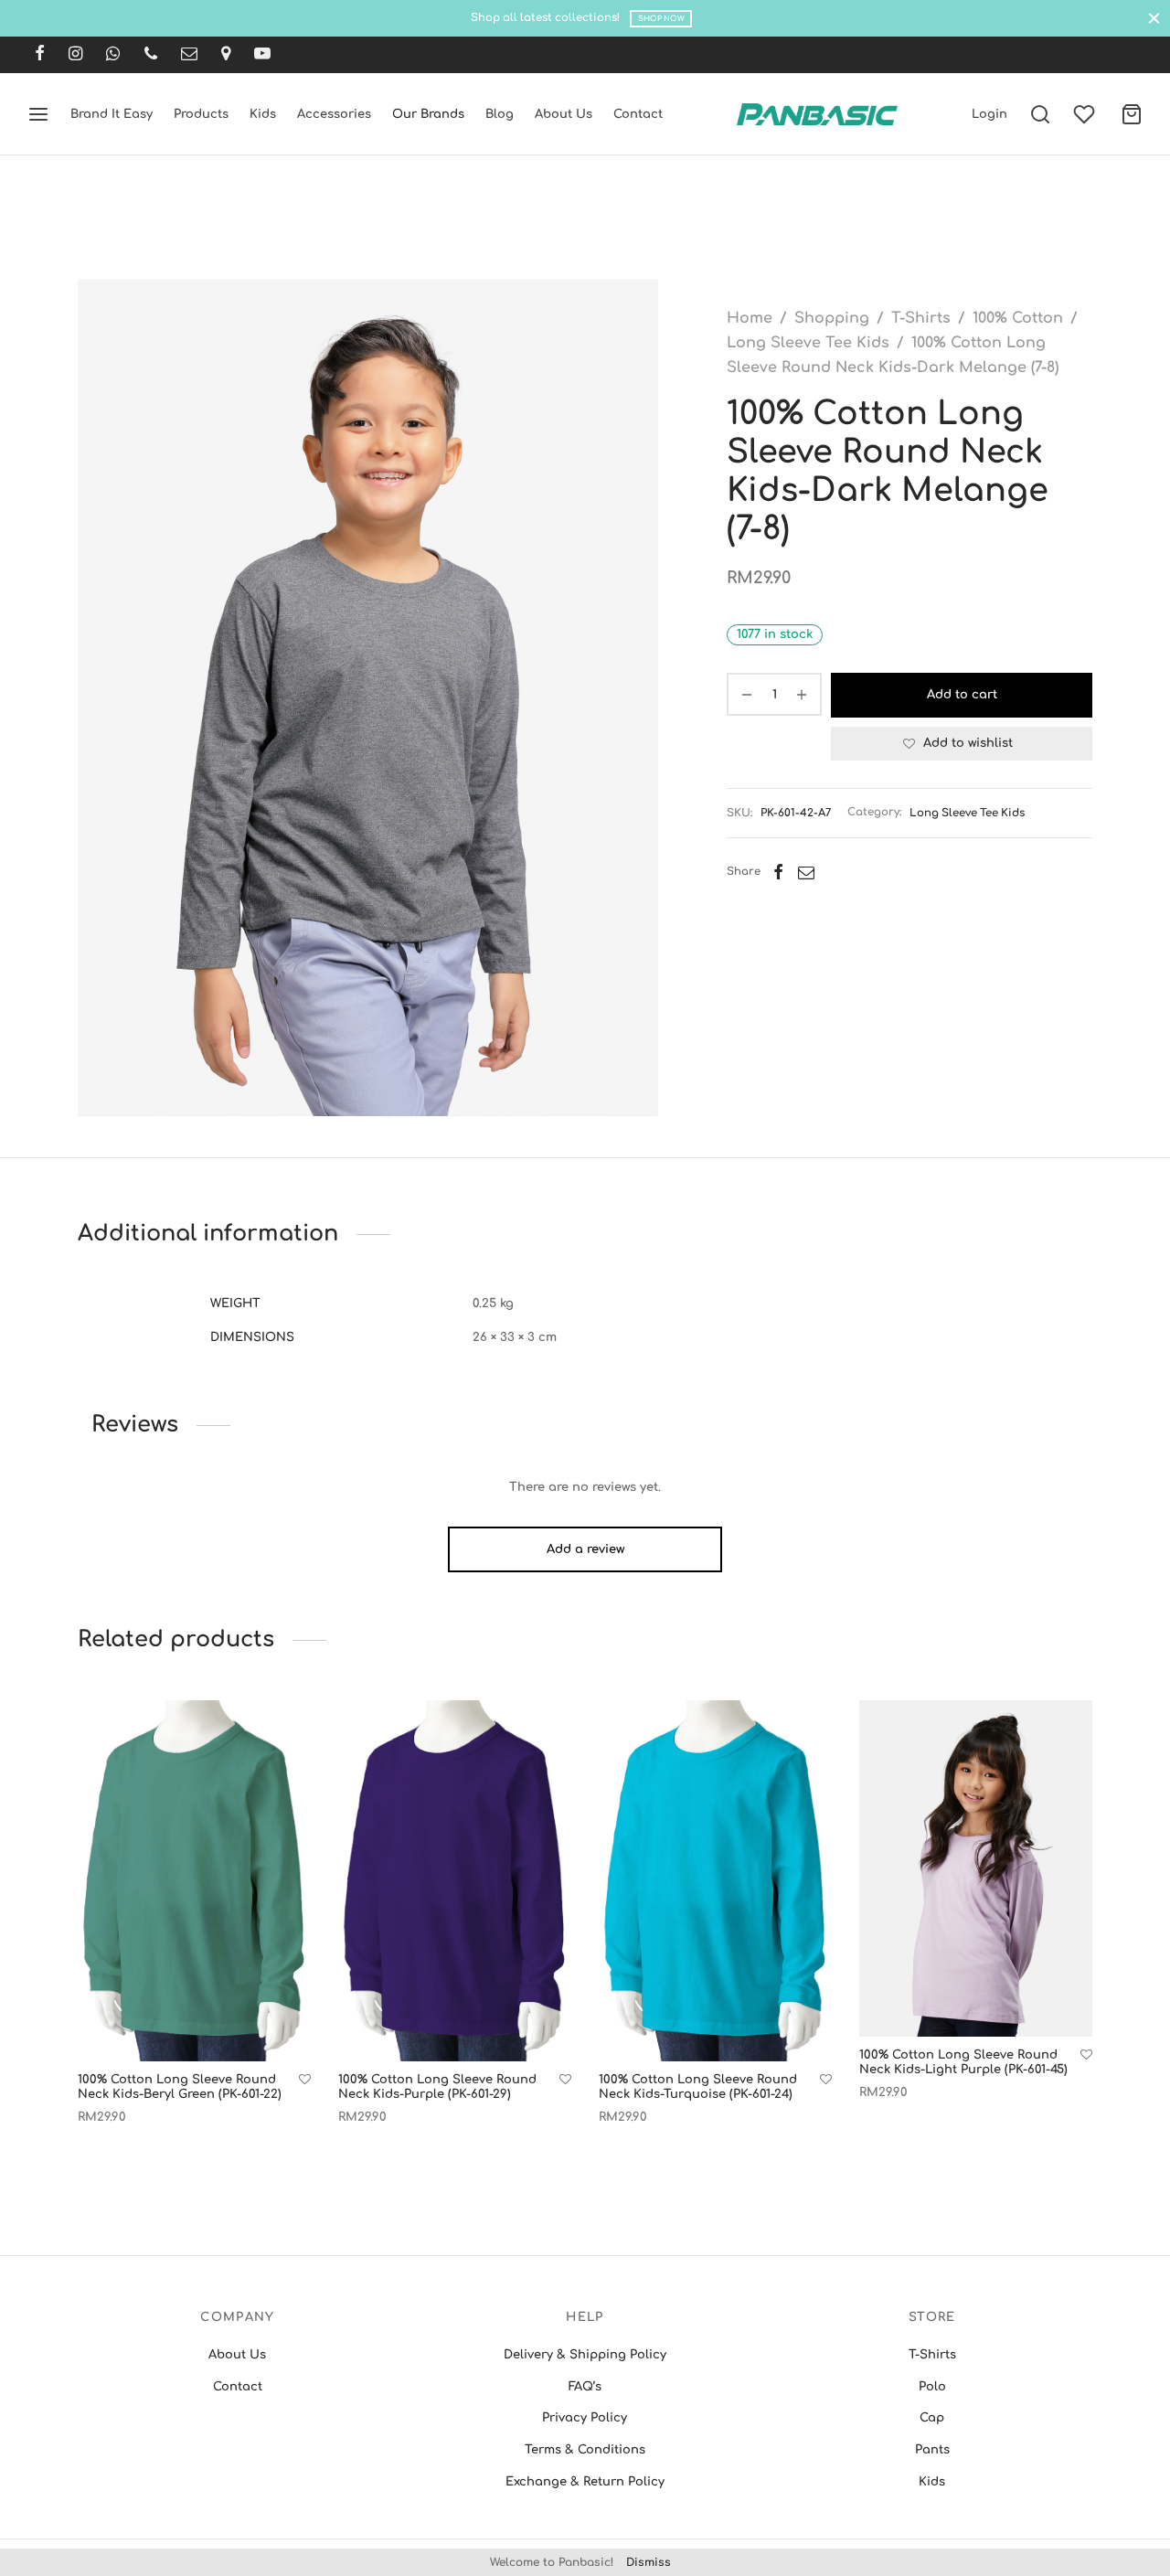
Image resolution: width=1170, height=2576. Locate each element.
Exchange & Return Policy (585, 2482)
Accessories (334, 114)
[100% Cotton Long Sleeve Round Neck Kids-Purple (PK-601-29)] (455, 1881)
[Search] (1040, 114)
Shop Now (661, 19)
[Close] (1154, 18)
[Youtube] (262, 55)
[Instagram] (75, 55)
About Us (564, 114)
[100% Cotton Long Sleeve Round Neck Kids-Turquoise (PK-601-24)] (715, 1881)
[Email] (189, 55)
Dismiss (649, 2562)
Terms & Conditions (585, 2450)
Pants (932, 2450)
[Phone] (151, 55)
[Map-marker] (226, 55)
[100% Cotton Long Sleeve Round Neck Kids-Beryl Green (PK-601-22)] (194, 1881)
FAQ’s (585, 2387)
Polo (932, 2387)
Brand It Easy (112, 114)
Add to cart (962, 695)
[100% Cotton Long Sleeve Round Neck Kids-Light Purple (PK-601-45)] (976, 1868)
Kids (263, 114)
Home (750, 318)
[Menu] (38, 114)
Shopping (832, 318)
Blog (500, 114)
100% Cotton (1018, 318)
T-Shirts (921, 318)
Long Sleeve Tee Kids (808, 343)
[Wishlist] (1086, 114)
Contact (638, 114)
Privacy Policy (585, 2418)
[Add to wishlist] (305, 2080)
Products (201, 114)
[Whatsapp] (113, 55)
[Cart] (1132, 114)
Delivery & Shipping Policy (585, 2355)
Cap (932, 2418)
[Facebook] (40, 55)
